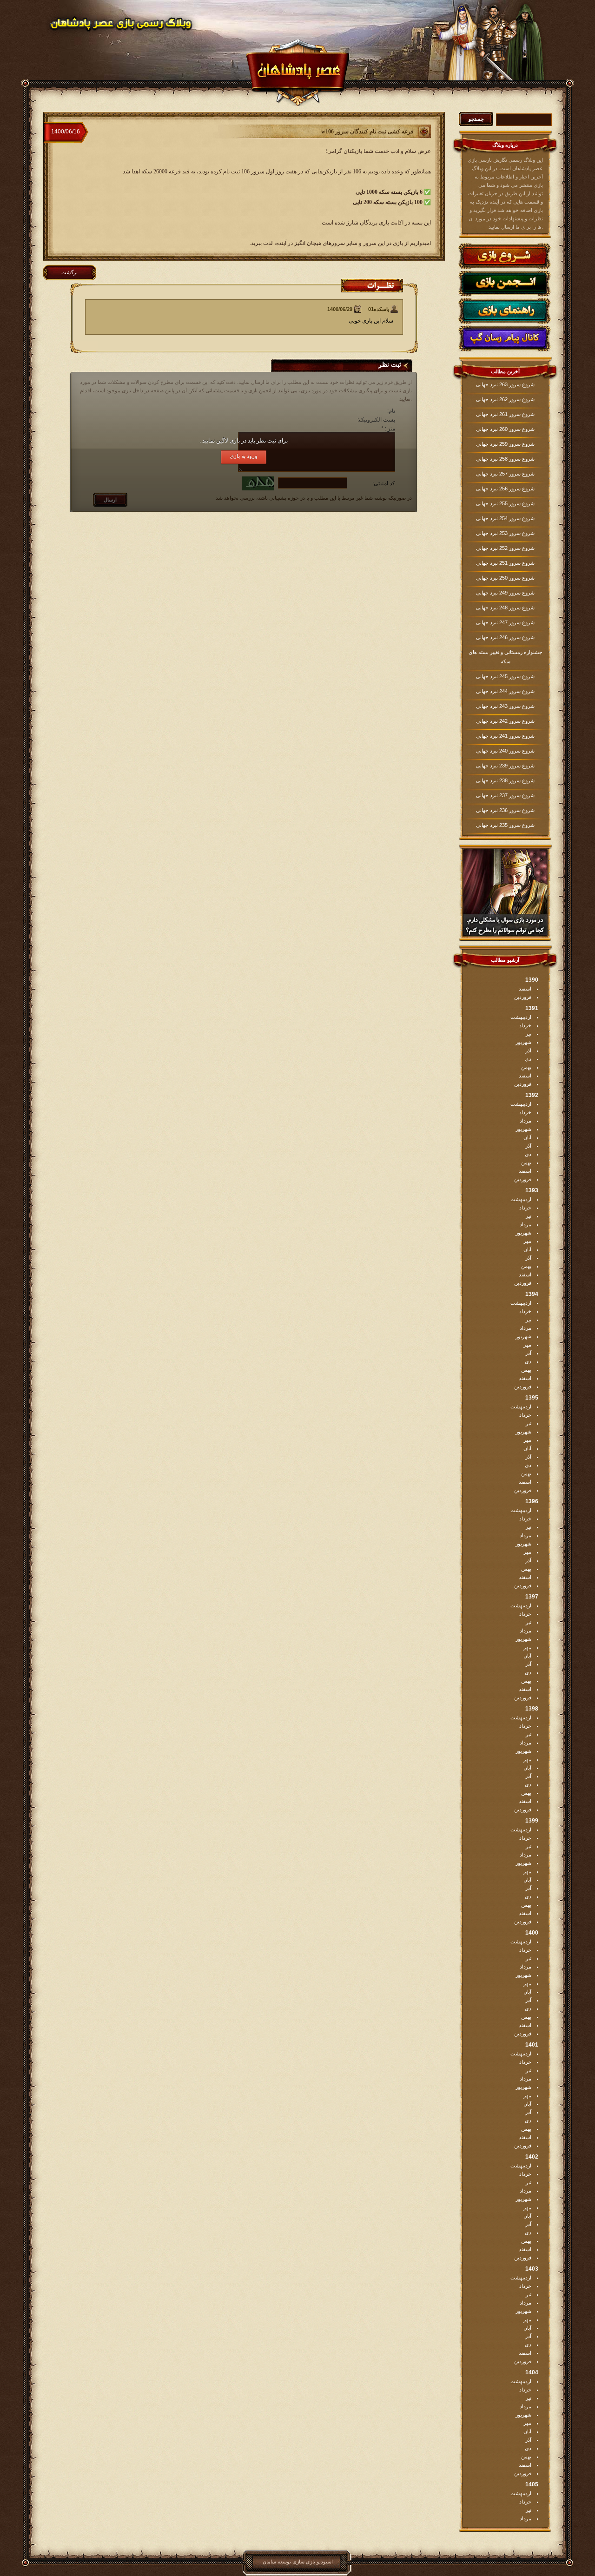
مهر (527, 1241)
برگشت (69, 272)
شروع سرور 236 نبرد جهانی (505, 810)
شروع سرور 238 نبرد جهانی (505, 780)
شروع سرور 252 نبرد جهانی (505, 548)
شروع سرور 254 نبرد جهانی (505, 518)
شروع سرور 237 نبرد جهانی (505, 795)
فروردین (523, 997)
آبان (527, 1137)
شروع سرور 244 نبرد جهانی (505, 691)
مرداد (526, 1121)
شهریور (523, 1042)
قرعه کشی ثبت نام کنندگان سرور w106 (367, 132)
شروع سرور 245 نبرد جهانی (505, 676)
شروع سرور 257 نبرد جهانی (505, 474)
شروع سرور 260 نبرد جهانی (505, 429)
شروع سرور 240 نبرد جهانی (505, 751)
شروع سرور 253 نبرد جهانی (505, 533)
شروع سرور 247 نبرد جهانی (505, 622)
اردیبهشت (521, 1017)
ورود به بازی (244, 456)
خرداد (525, 1025)
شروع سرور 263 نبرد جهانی (505, 384)
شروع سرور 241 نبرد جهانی (505, 736)
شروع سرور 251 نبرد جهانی (505, 563)
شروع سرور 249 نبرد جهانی (505, 593)
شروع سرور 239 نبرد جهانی (505, 766)
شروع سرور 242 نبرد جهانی (505, 721)
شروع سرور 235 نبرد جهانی (505, 825)
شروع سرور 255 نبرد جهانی (505, 503)
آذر (528, 1050)
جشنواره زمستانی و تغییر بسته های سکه (506, 657)
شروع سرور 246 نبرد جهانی (505, 637)
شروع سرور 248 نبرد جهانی (505, 608)
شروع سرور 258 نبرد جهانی (505, 459)
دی (528, 1059)
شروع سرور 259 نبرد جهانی (505, 444)
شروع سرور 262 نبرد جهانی (505, 399)
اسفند (525, 989)
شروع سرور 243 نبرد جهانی (505, 706)
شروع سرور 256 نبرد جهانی (505, 489)
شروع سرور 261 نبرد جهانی (505, 414)
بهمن (526, 1067)
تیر (529, 1034)
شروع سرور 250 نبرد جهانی (505, 578)
